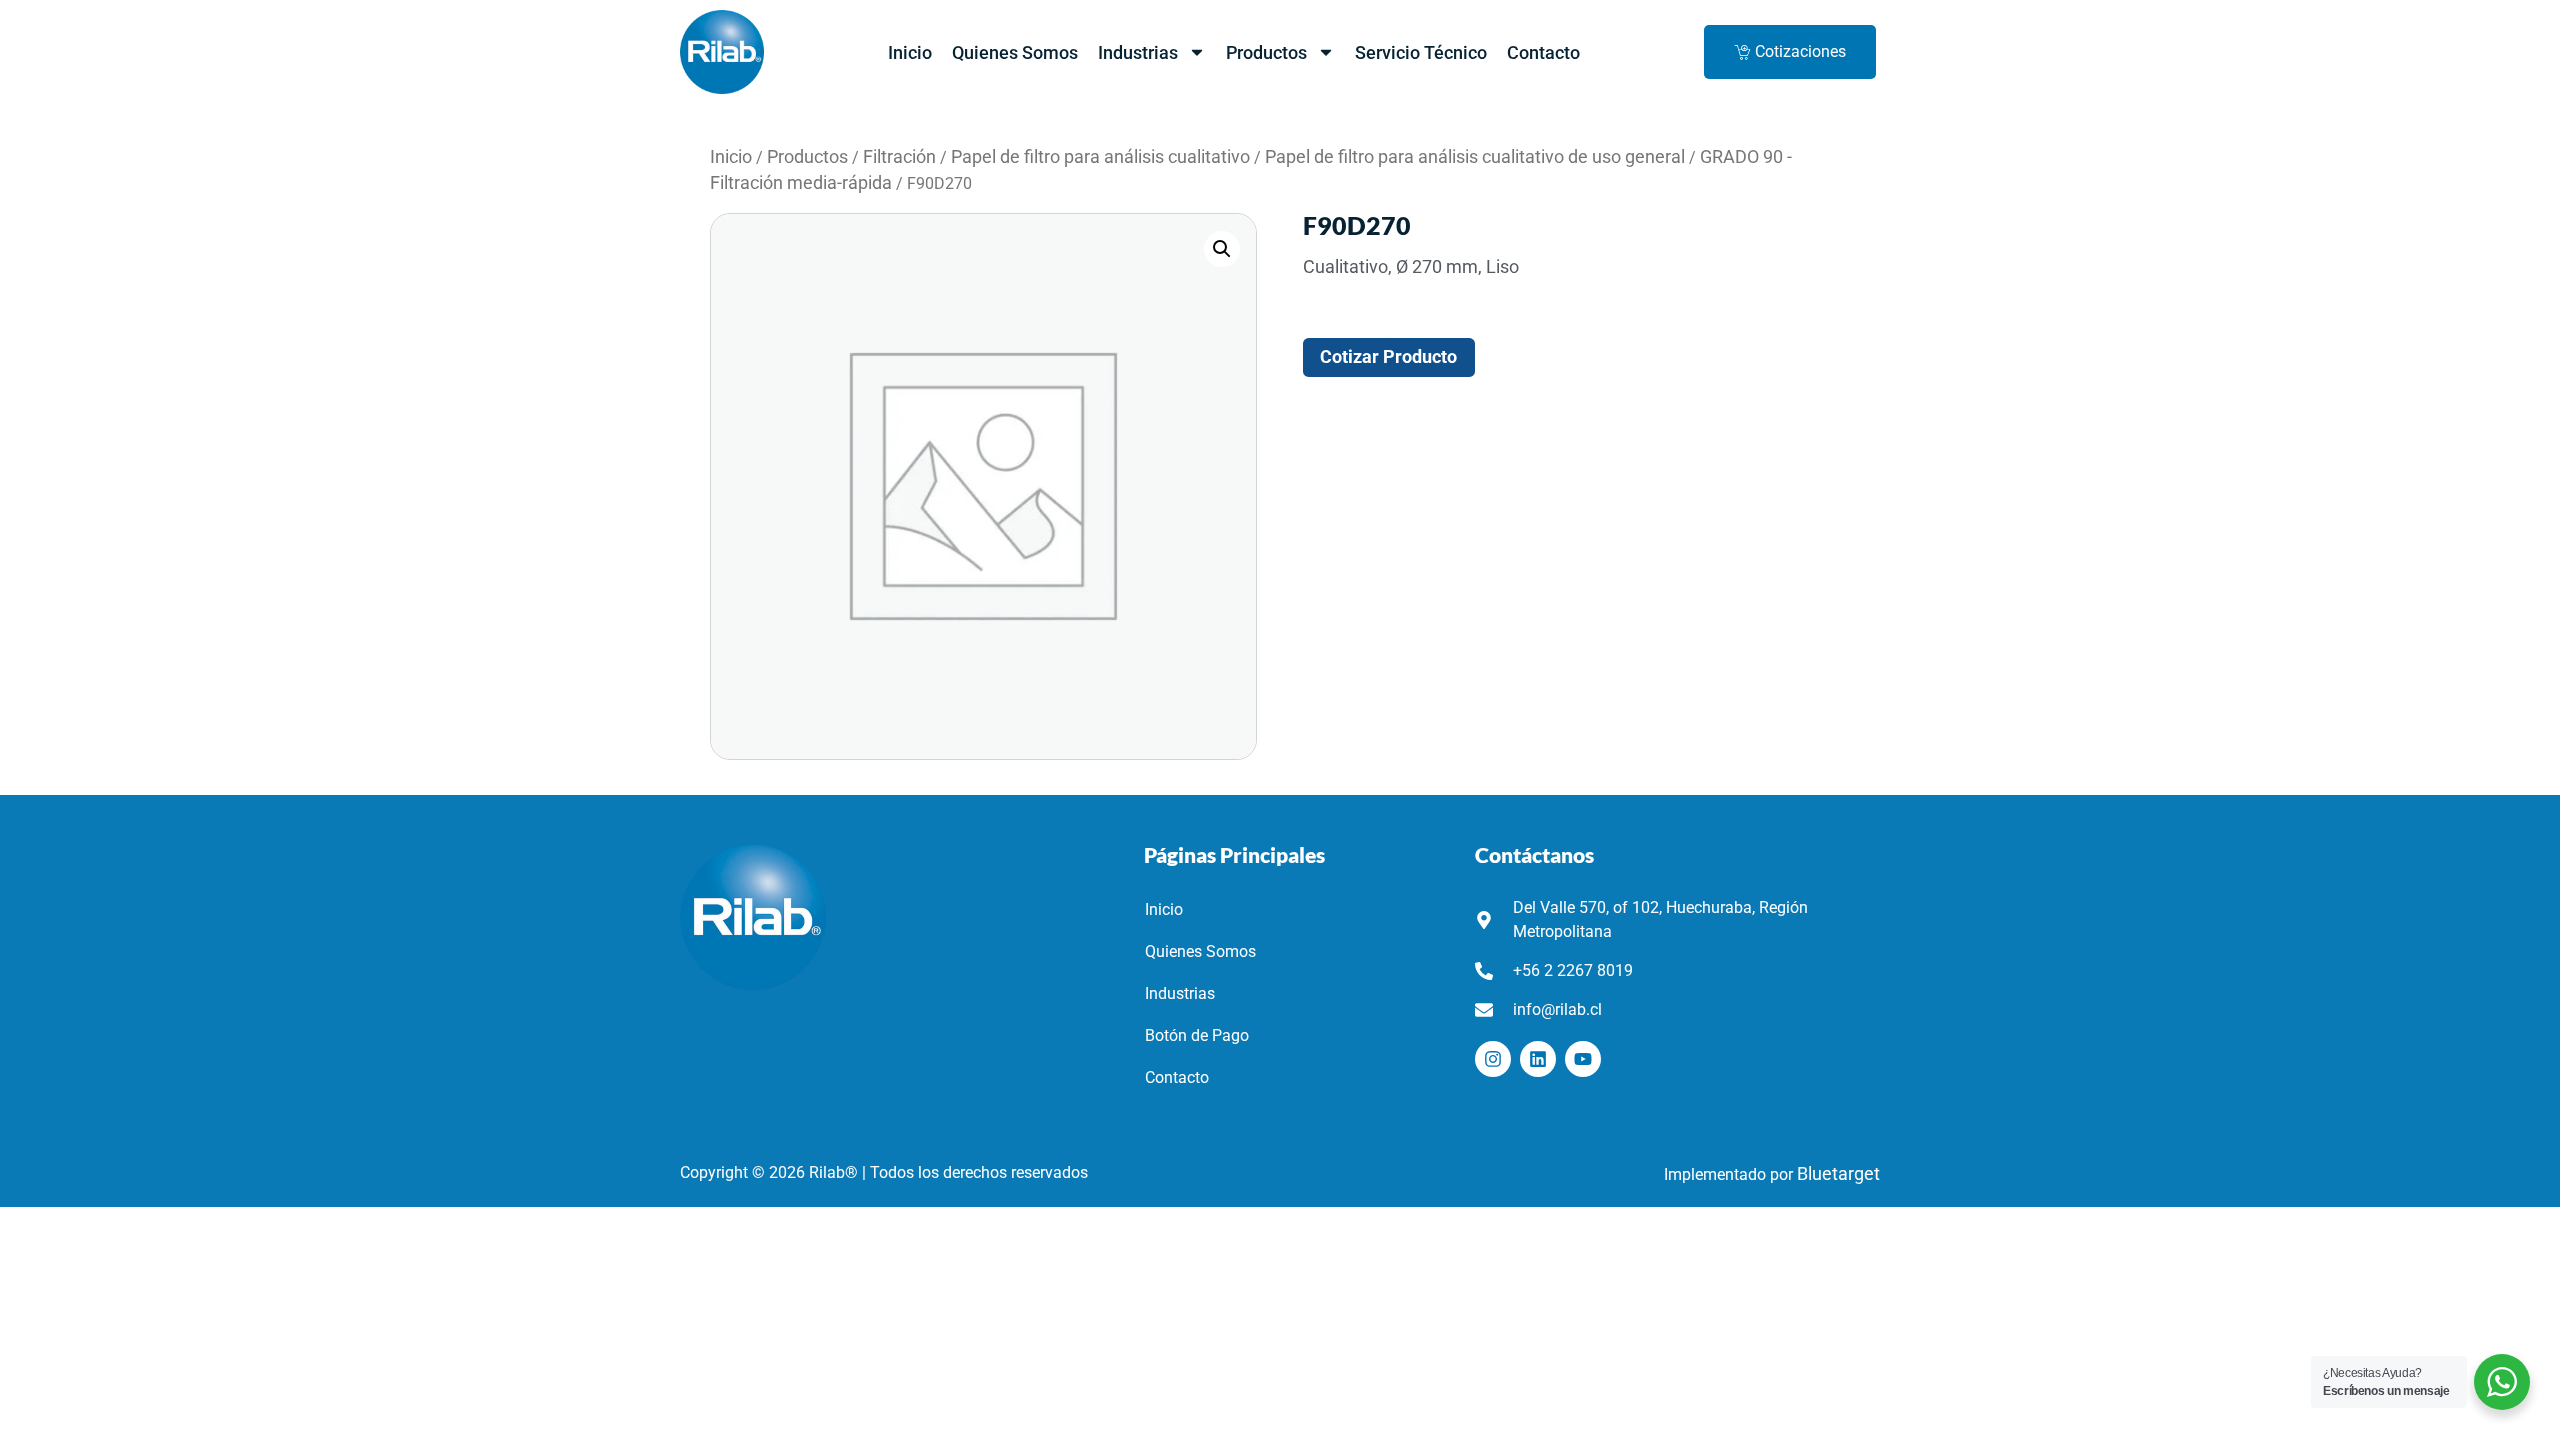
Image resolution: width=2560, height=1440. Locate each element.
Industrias (1138, 52)
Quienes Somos (1015, 52)
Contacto (1543, 52)
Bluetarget (1838, 1174)
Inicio (910, 52)
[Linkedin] (1538, 1059)
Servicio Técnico (1421, 52)
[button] (1222, 249)
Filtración (899, 157)
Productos (1266, 52)
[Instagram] (1493, 1059)
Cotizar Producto (1388, 357)
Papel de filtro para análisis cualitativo (1100, 157)
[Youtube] (1583, 1059)
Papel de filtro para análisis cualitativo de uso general (1475, 157)
